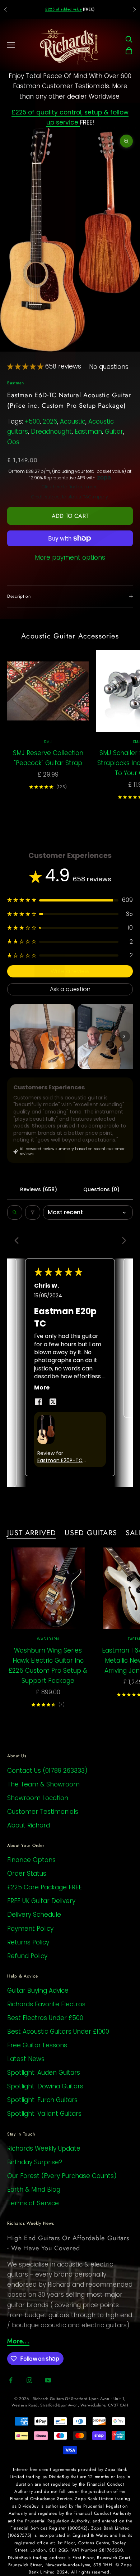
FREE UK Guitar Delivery (41, 1901)
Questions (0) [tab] (101, 1189)
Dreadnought (51, 431)
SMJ (48, 742)
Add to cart (70, 516)
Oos (13, 442)
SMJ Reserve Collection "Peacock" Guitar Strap (48, 758)
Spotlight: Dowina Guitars (45, 2086)
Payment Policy (30, 1929)
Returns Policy (28, 1942)
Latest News (26, 2059)
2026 (50, 421)
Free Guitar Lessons (37, 2045)
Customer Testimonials (43, 1812)
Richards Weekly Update (44, 2148)
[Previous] (19, 1241)
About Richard (29, 1825)
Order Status (27, 1874)
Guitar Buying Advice (38, 1990)
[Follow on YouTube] (48, 2380)
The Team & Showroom (43, 1784)
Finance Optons (31, 1860)
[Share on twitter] (53, 1402)
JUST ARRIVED (32, 1533)
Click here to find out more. (70, 487)
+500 (32, 421)
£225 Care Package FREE (45, 1887)
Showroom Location (38, 1798)
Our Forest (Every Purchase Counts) (62, 2176)
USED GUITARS (91, 1533)
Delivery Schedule (34, 1915)
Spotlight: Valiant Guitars (44, 2114)
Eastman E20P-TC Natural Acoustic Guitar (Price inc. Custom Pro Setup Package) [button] (60, 1461)
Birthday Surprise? (35, 2162)
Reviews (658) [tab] (39, 1189)
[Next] (121, 1241)
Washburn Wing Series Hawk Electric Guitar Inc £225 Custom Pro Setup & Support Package (48, 1666)
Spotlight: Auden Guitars (44, 2073)
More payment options (70, 557)
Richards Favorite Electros (46, 2004)
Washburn (48, 1639)
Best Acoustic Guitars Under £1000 (58, 2032)
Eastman (16, 383)
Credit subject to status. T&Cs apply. (70, 497)
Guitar (114, 431)
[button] (26, 366)
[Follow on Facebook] (11, 2380)
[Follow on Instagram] (29, 2380)
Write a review (70, 971)
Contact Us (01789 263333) (47, 1771)
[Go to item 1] (42, 1036)
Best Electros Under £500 (45, 2018)
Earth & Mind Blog (34, 2189)
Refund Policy (27, 1956)
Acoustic (73, 421)
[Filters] (33, 1212)
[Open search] (15, 1212)
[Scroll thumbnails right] (124, 1036)
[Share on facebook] (38, 1402)
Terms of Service (33, 2203)
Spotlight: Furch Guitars (42, 2100)
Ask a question (70, 989)
